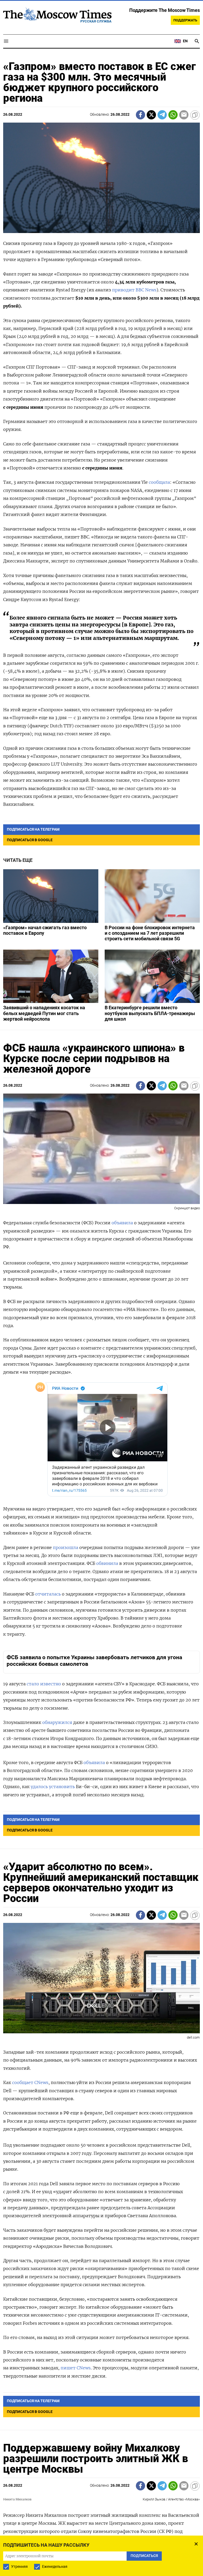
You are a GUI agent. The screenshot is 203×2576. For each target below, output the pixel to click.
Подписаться (101, 1326)
